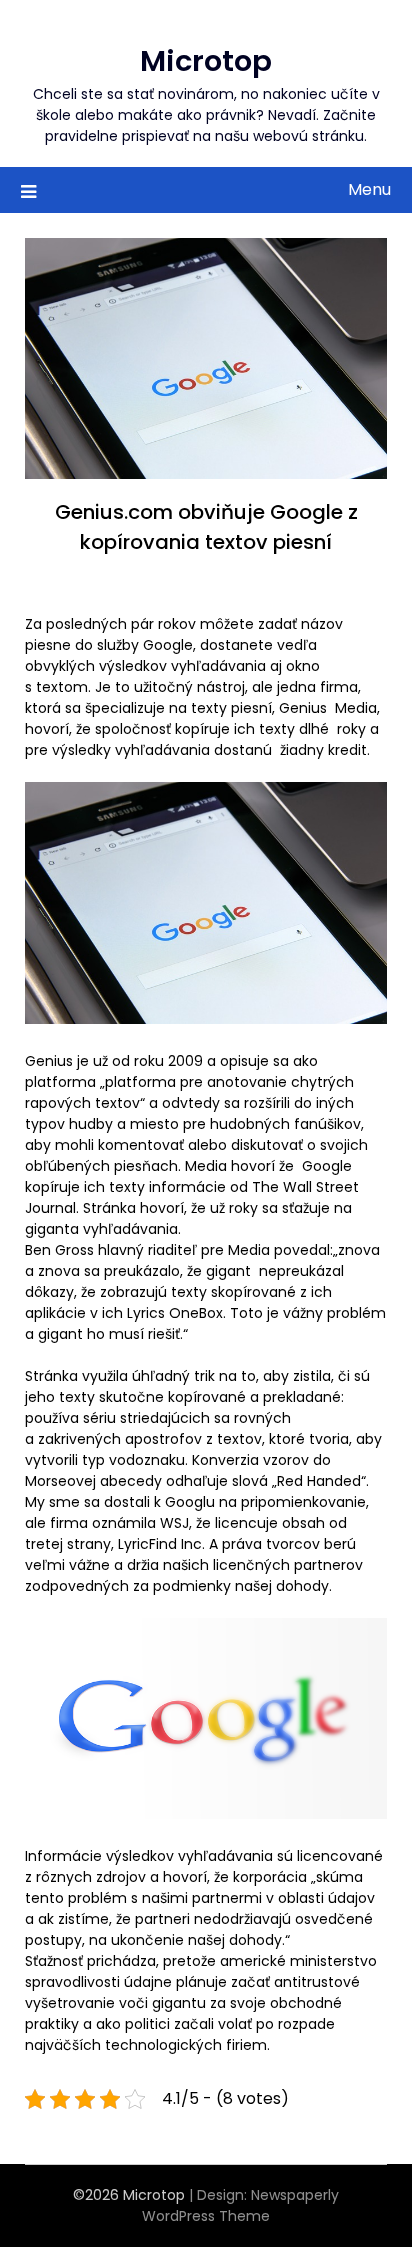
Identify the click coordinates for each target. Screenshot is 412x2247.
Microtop (206, 61)
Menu (369, 189)
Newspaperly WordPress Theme (240, 2205)
